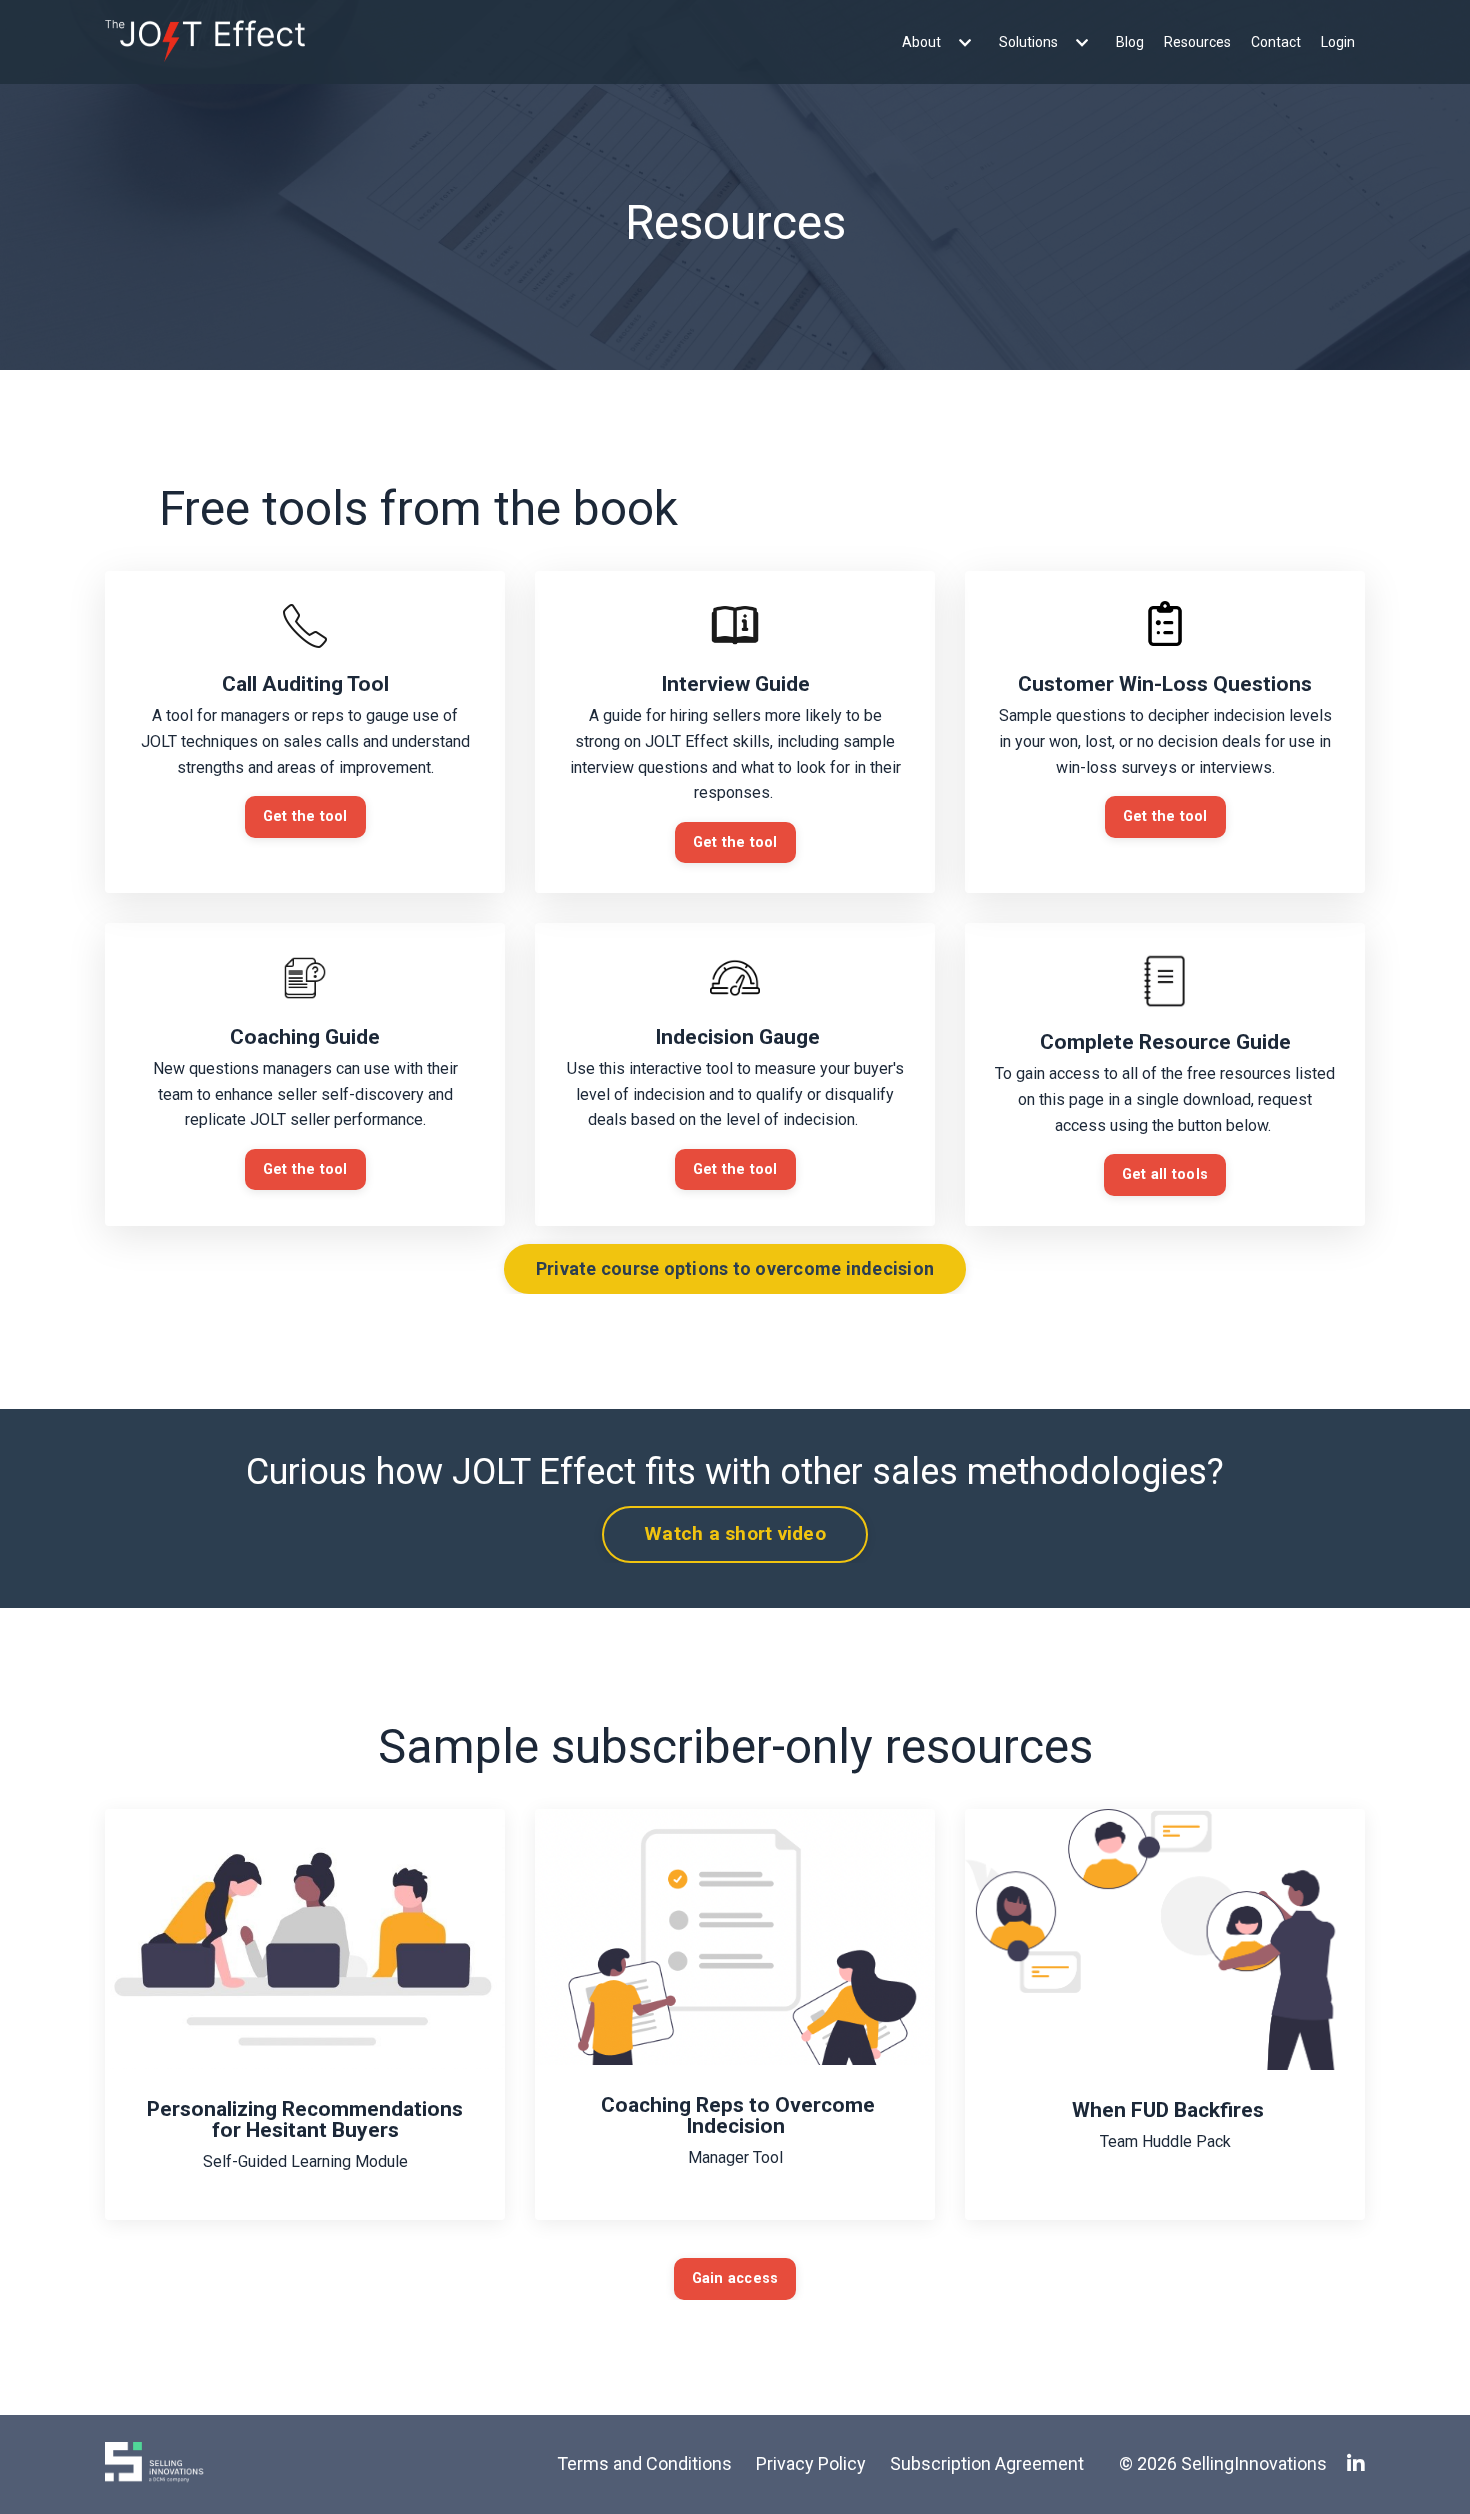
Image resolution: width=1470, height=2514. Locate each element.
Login (1338, 42)
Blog (1130, 42)
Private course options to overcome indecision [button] (735, 1268)
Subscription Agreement (987, 2463)
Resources (1197, 42)
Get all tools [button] (1165, 1174)
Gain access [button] (735, 2278)
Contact (1276, 42)
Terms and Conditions (644, 2463)
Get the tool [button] (305, 816)
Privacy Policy (811, 2463)
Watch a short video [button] (735, 1533)
